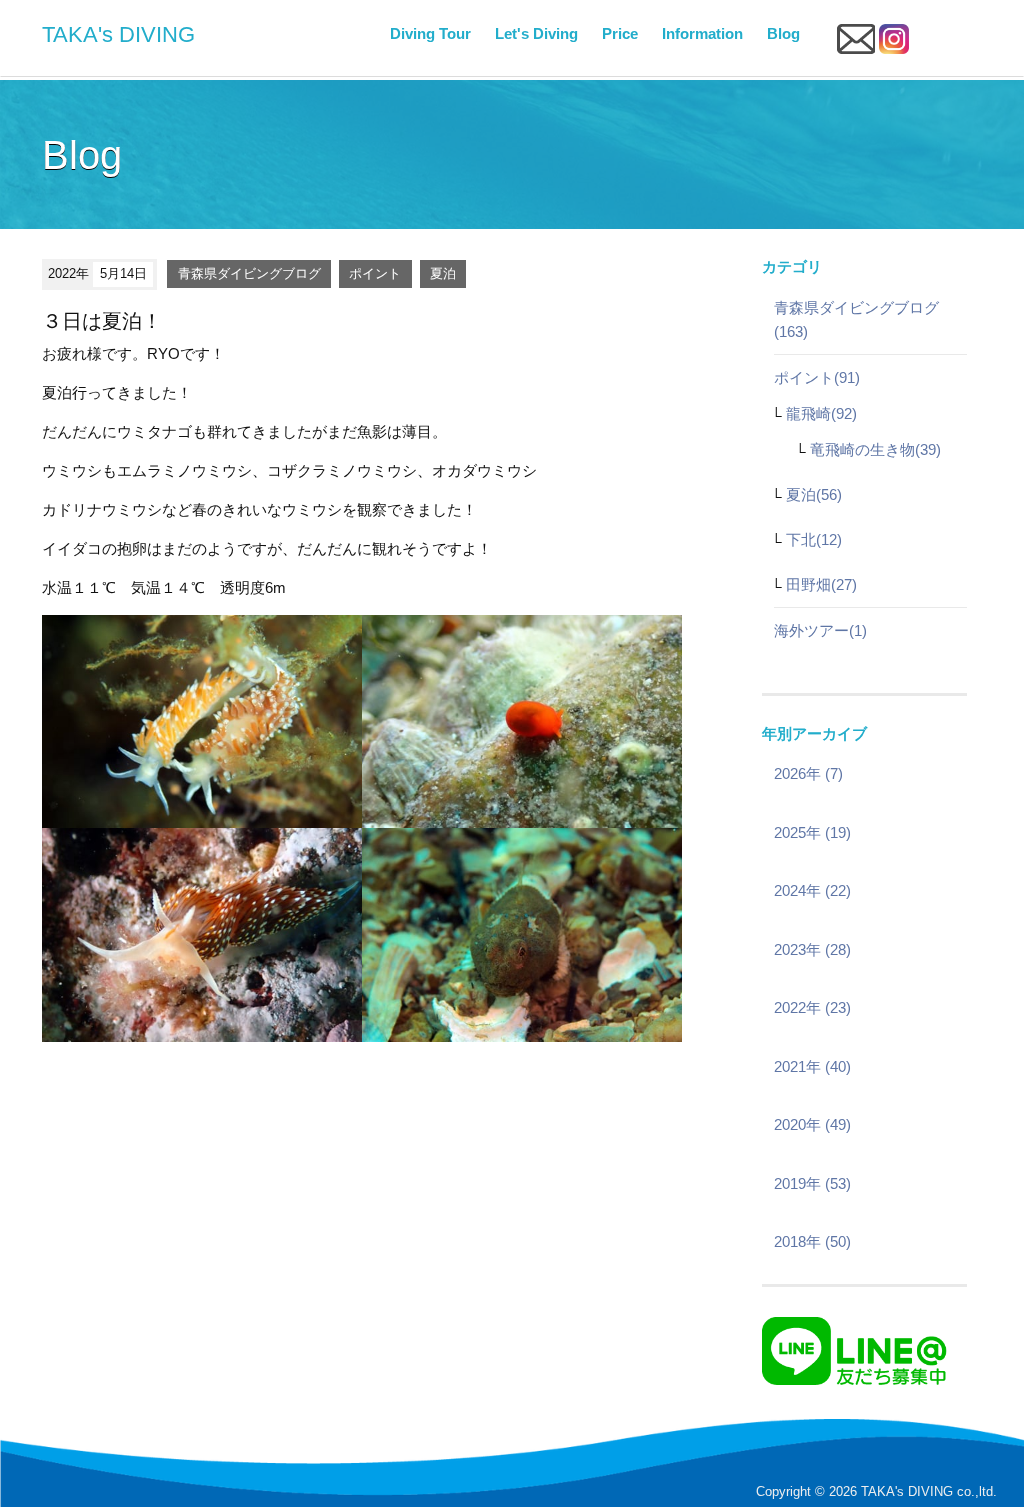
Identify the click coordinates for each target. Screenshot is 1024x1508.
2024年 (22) (812, 890)
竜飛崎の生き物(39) (875, 449)
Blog (783, 33)
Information (702, 33)
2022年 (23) (812, 1007)
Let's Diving (536, 33)
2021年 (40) (812, 1066)
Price (620, 33)
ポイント (375, 273)
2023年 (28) (812, 949)
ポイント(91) (817, 377)
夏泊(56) (814, 494)
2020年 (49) (812, 1124)
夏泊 (443, 273)
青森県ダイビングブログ (249, 273)
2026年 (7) (808, 773)
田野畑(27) (821, 584)
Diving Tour (430, 33)
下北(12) (814, 539)
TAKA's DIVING (118, 34)
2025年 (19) (812, 832)
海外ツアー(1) (820, 630)
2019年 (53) (812, 1183)
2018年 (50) (812, 1241)
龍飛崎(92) (821, 413)
